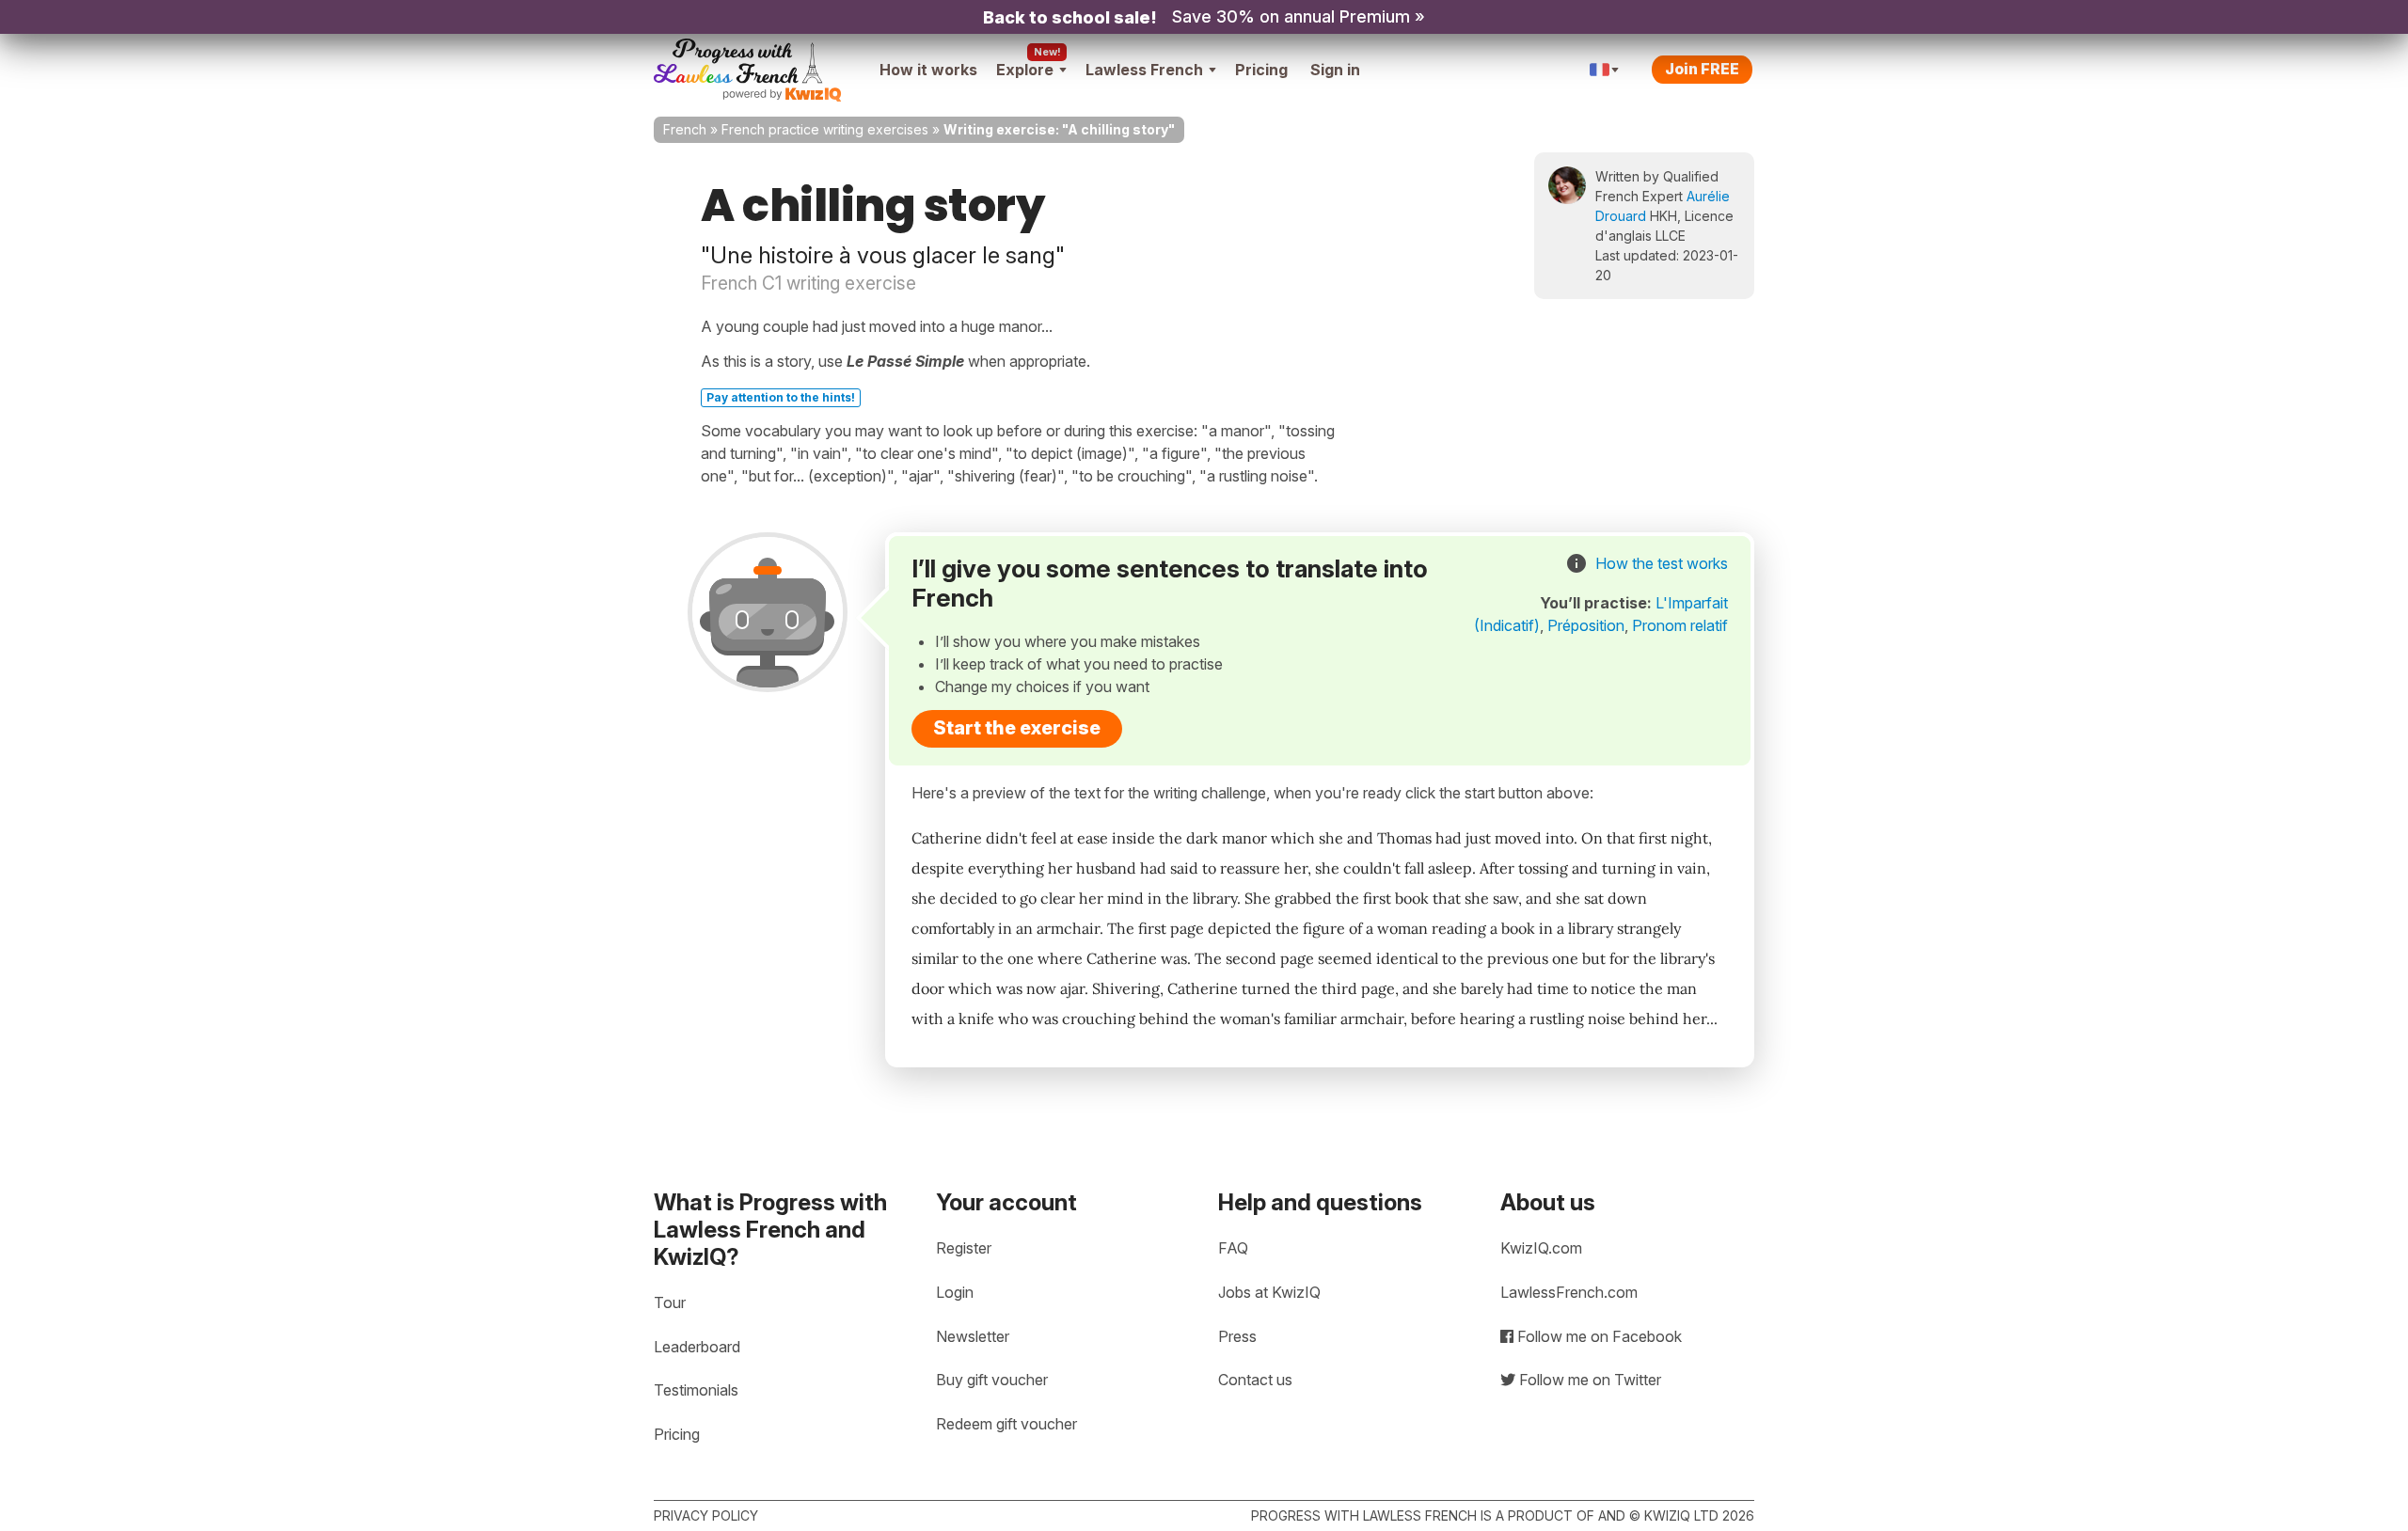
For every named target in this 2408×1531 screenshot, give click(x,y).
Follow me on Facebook (1598, 1336)
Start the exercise (1017, 728)
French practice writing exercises (825, 129)
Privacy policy (706, 1515)
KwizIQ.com (1541, 1248)
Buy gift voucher (992, 1380)
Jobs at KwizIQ (1269, 1292)
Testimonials (696, 1390)
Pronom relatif (1680, 625)
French (685, 129)
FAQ (1233, 1248)
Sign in (1335, 70)
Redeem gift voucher (1006, 1424)
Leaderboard (697, 1347)
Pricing (1261, 70)
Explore (1025, 70)
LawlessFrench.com (1569, 1292)
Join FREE (1702, 69)
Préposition (1586, 625)
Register (964, 1248)
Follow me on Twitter (1588, 1380)
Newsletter (973, 1336)
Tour (670, 1302)
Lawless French (1144, 70)
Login (955, 1292)
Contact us (1255, 1380)
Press (1237, 1336)
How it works (928, 70)
